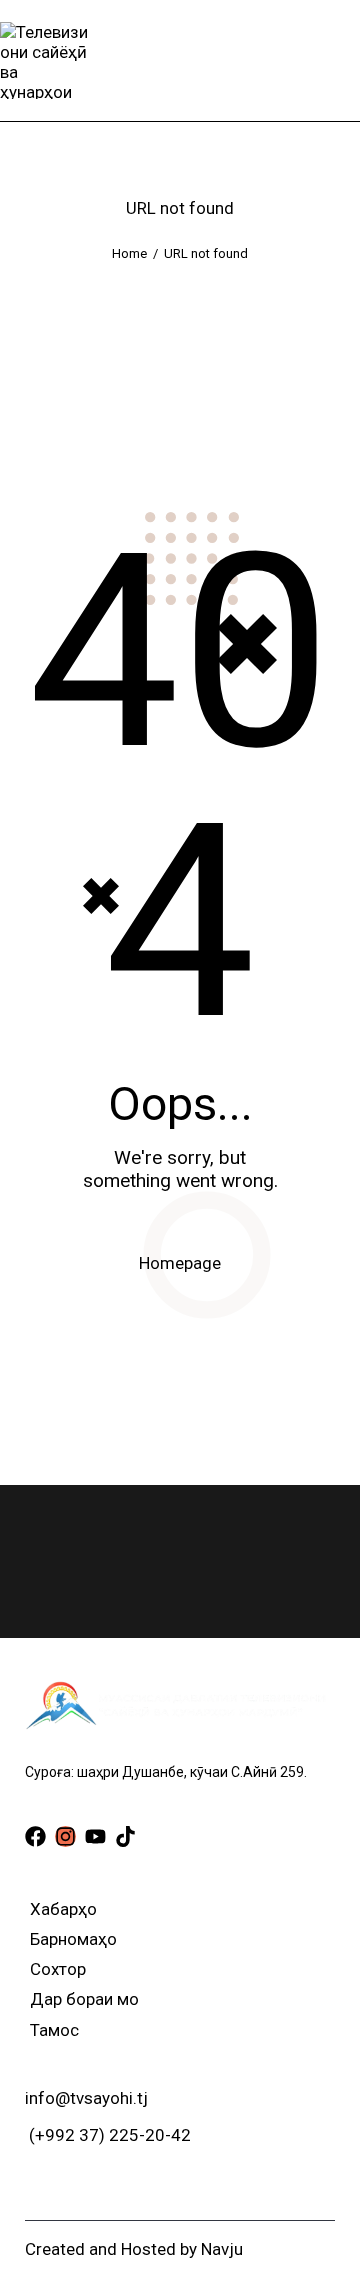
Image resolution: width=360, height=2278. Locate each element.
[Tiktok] (125, 1836)
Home (129, 253)
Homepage (180, 1263)
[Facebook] (35, 1836)
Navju (222, 2249)
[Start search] (345, 60)
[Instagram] (65, 1836)
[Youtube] (95, 1836)
